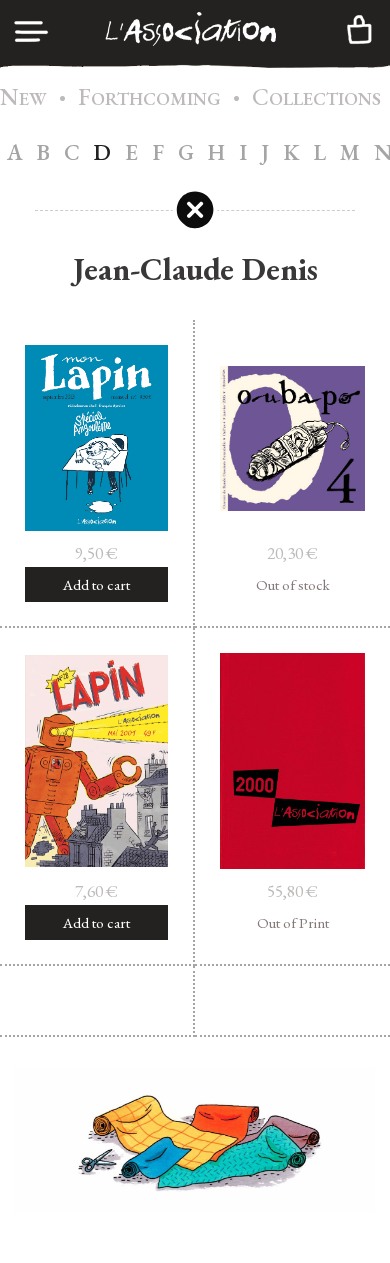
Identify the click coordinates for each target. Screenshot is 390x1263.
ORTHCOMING (149, 98)
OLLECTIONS (316, 98)
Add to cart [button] (96, 584)
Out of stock (293, 584)
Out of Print (293, 922)
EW (23, 98)
